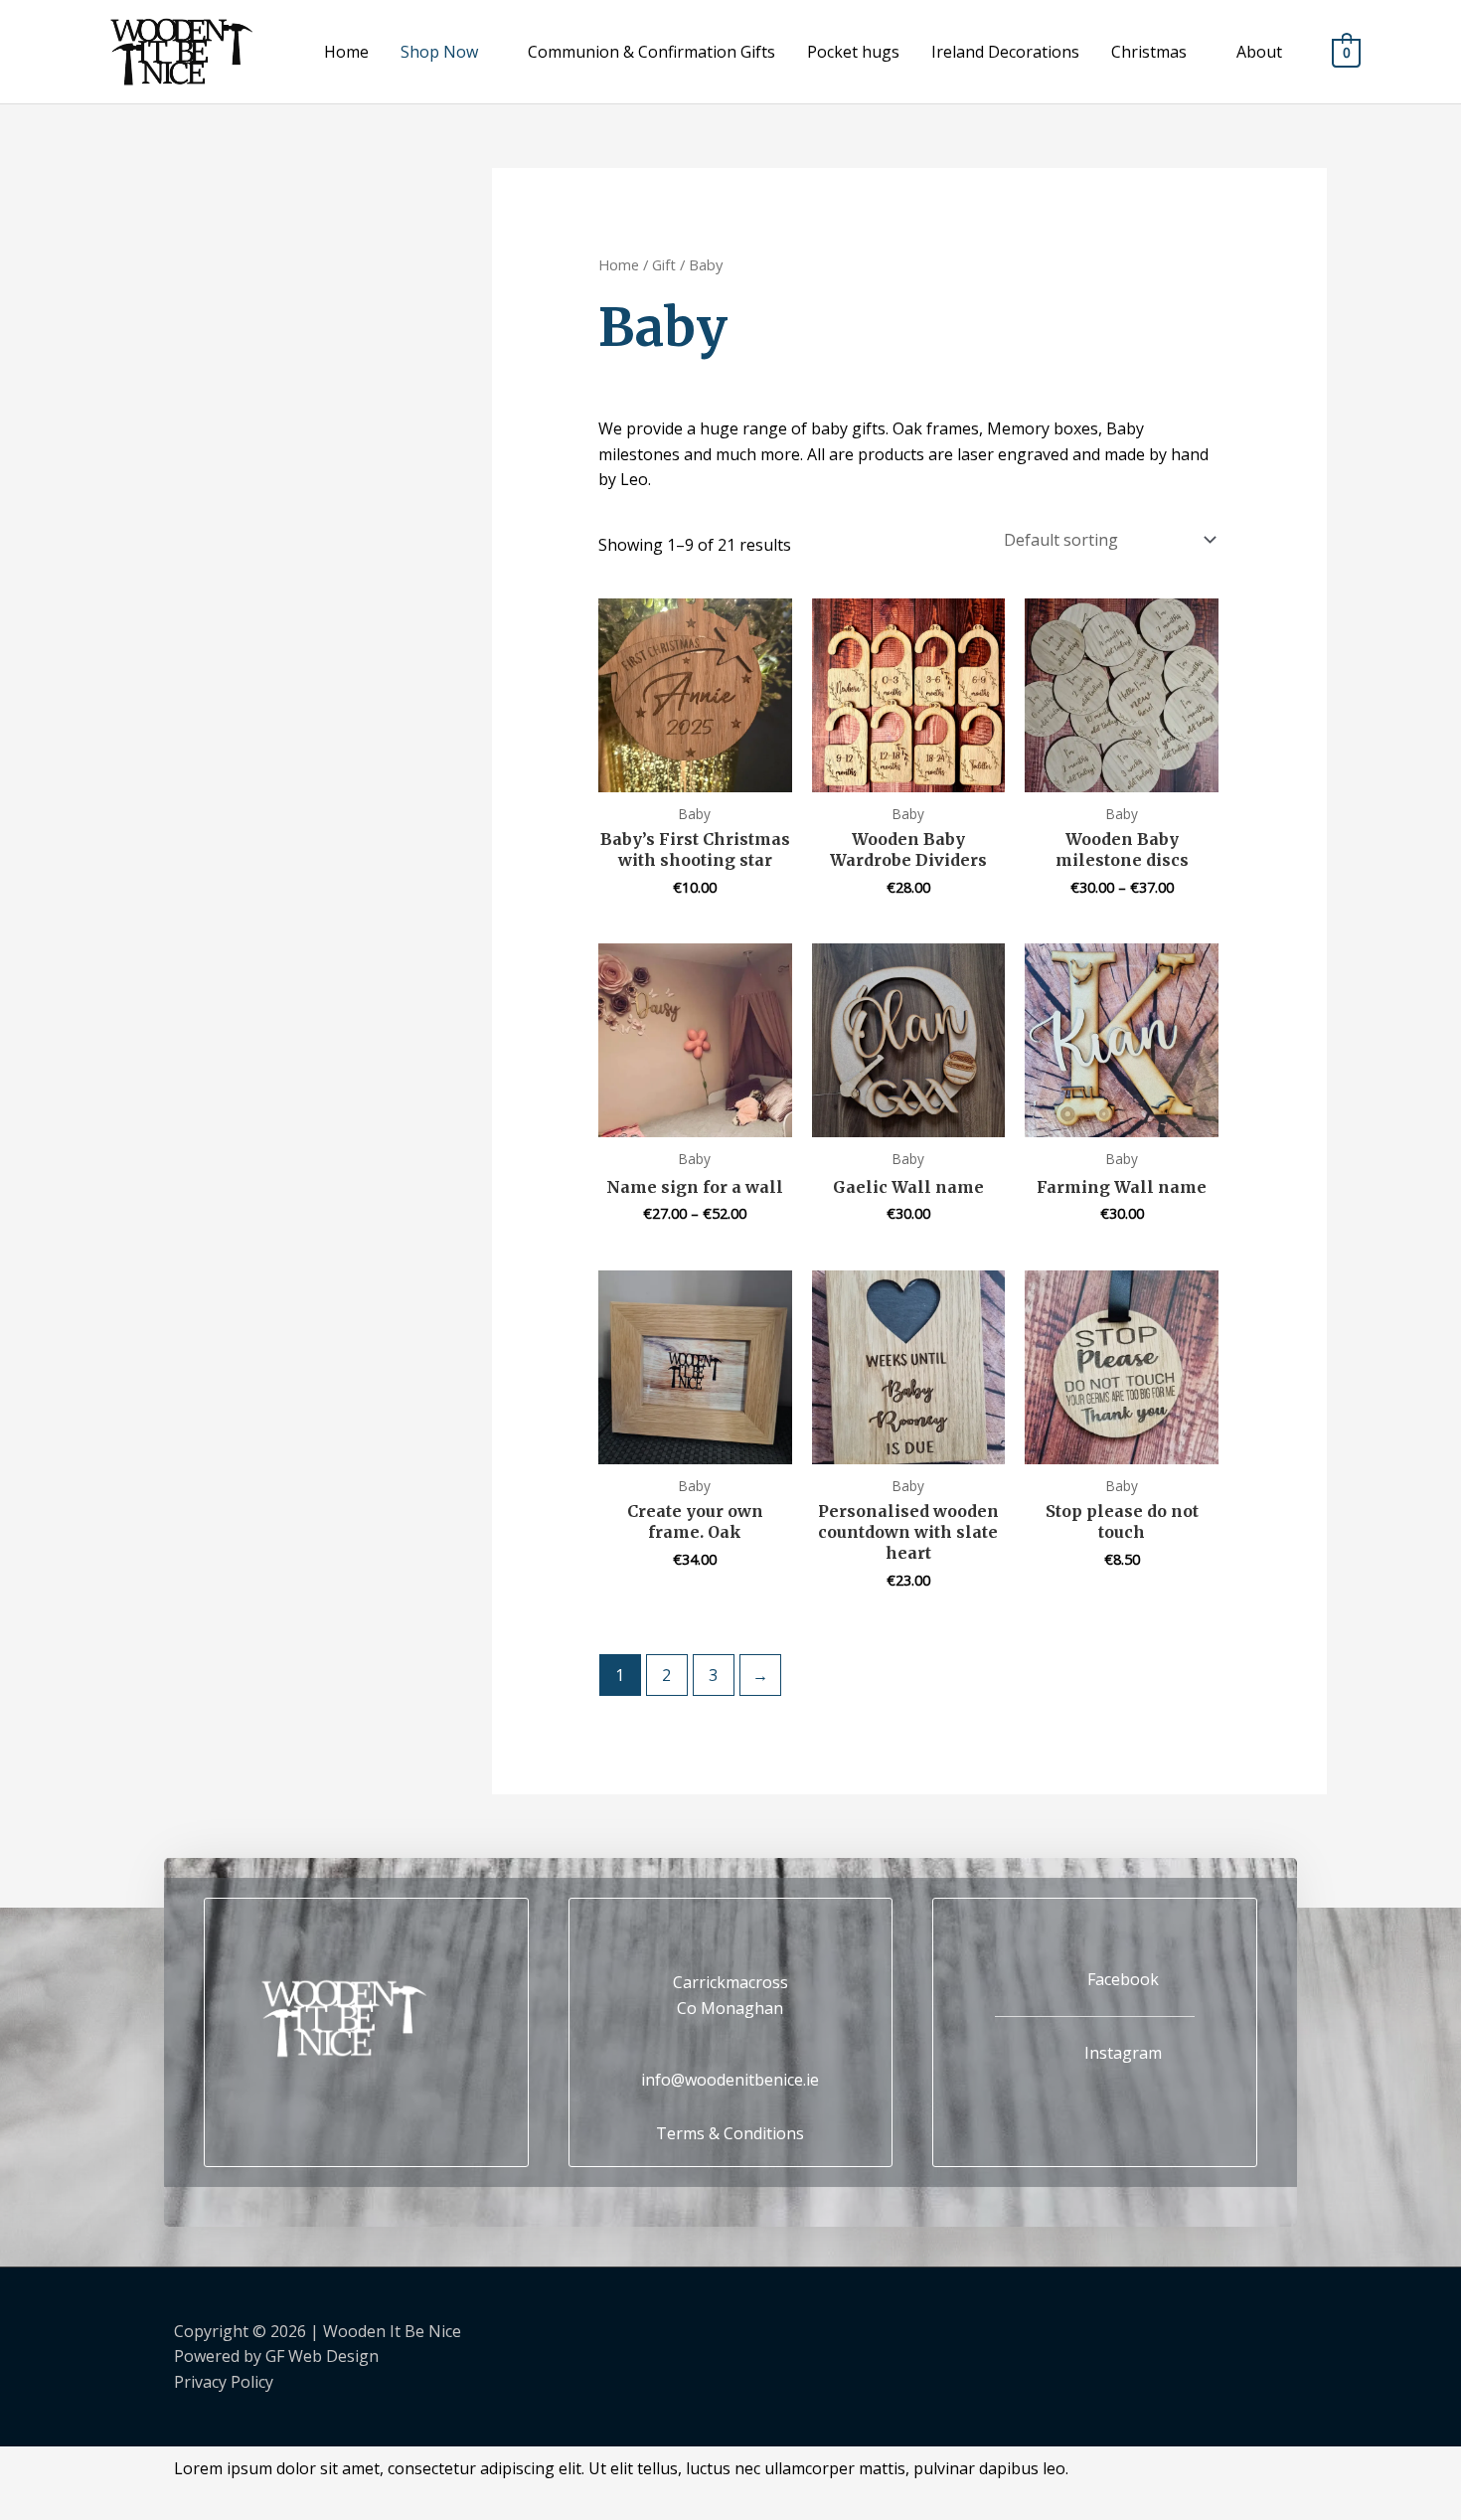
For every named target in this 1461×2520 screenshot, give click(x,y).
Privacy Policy (224, 2382)
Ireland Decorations (1005, 52)
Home (346, 52)
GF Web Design (322, 2356)
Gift (664, 264)
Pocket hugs (853, 52)
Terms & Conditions (730, 2133)
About (1259, 52)
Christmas (1149, 52)
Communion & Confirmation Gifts (651, 52)
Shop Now (439, 52)
